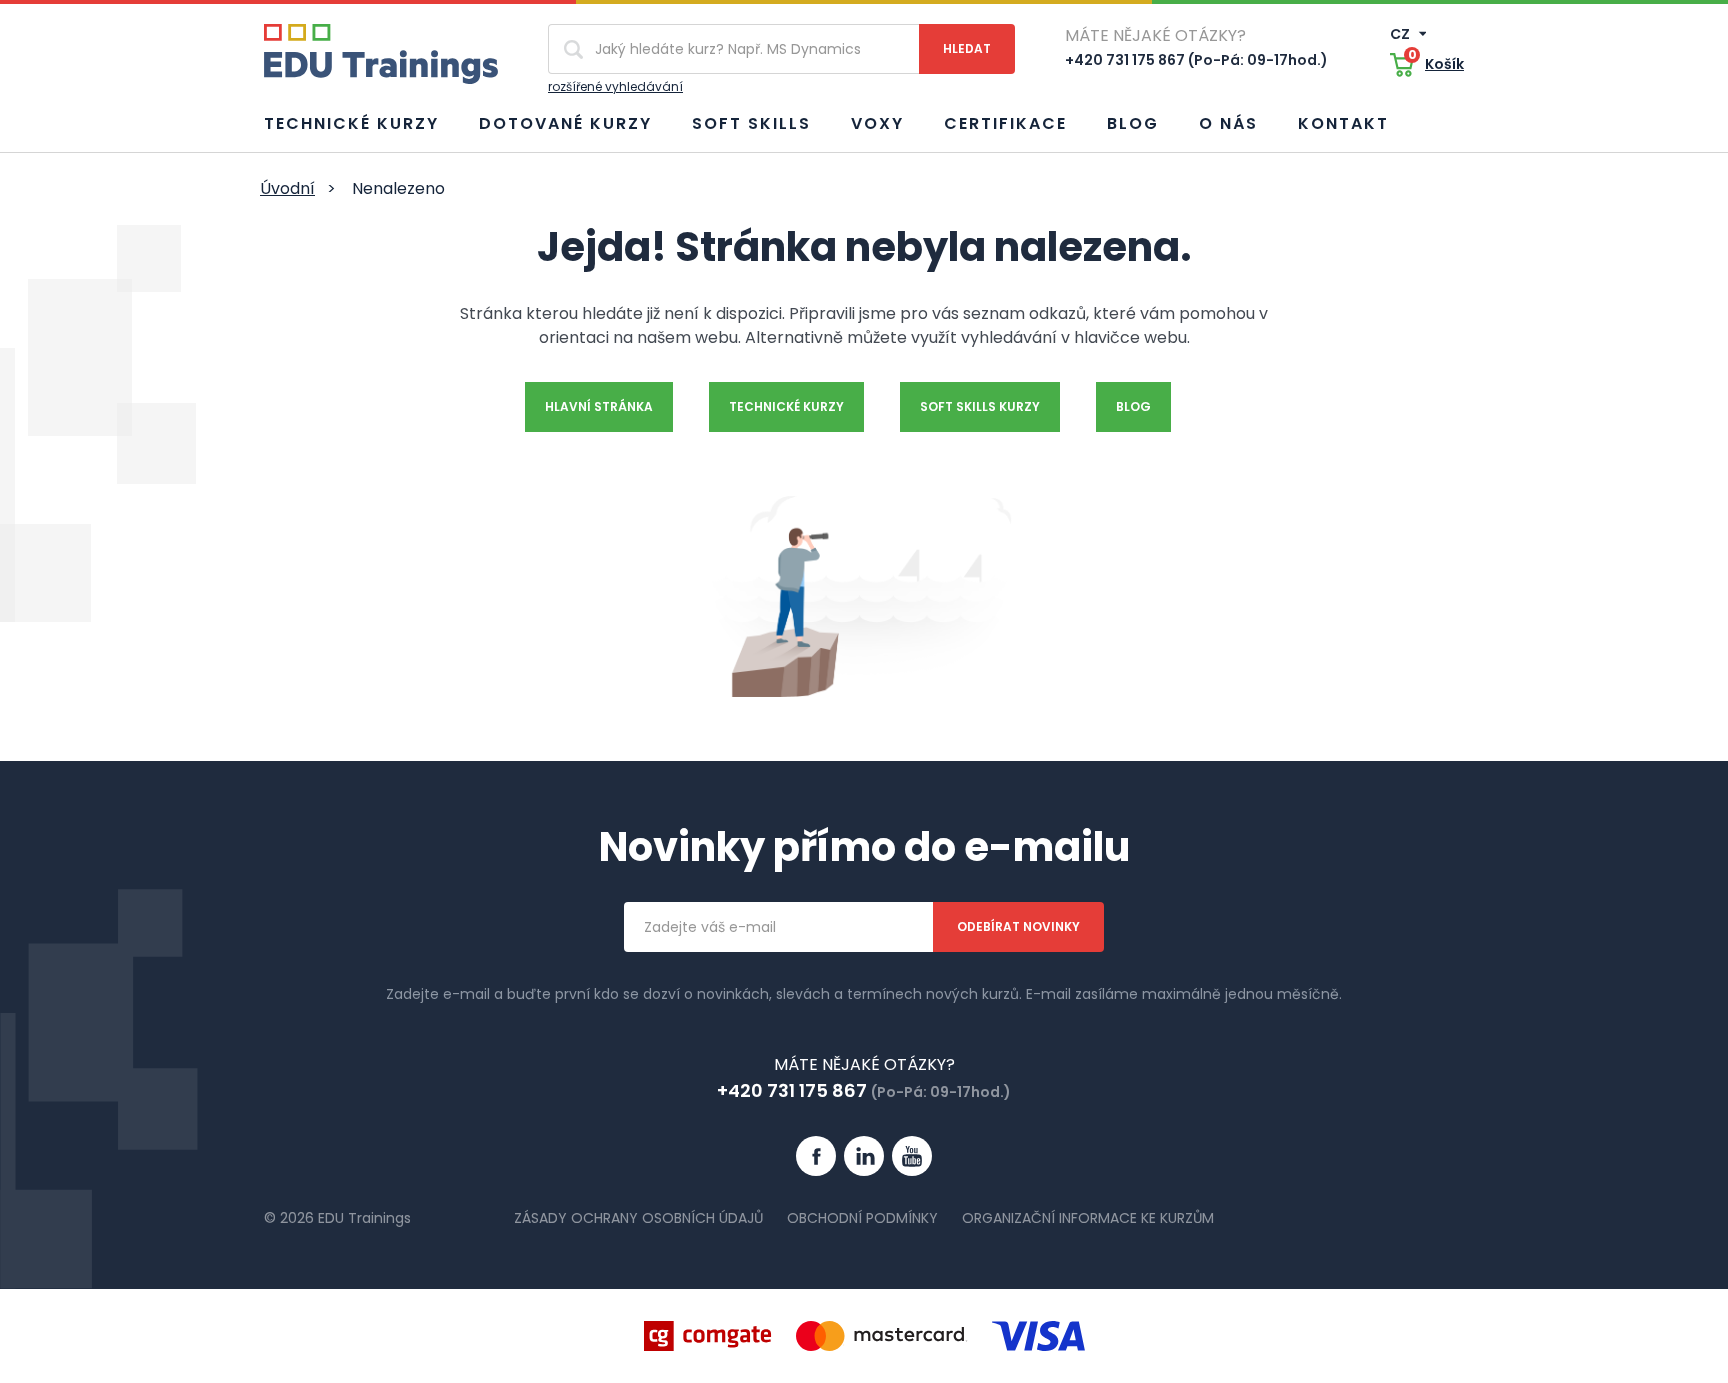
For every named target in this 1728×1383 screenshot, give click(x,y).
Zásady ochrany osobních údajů (638, 1218)
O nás (1228, 123)
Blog (1133, 123)
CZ (1401, 34)
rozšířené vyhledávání (615, 86)
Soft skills (751, 123)
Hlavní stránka (599, 406)
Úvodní (287, 188)
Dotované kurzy (565, 123)
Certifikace (1005, 123)
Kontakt (1343, 123)
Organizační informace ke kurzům (1088, 1218)
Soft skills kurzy (980, 406)
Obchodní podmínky (862, 1218)
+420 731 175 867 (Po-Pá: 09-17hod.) (1196, 60)
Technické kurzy (351, 123)
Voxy (877, 123)
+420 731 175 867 (792, 1090)
